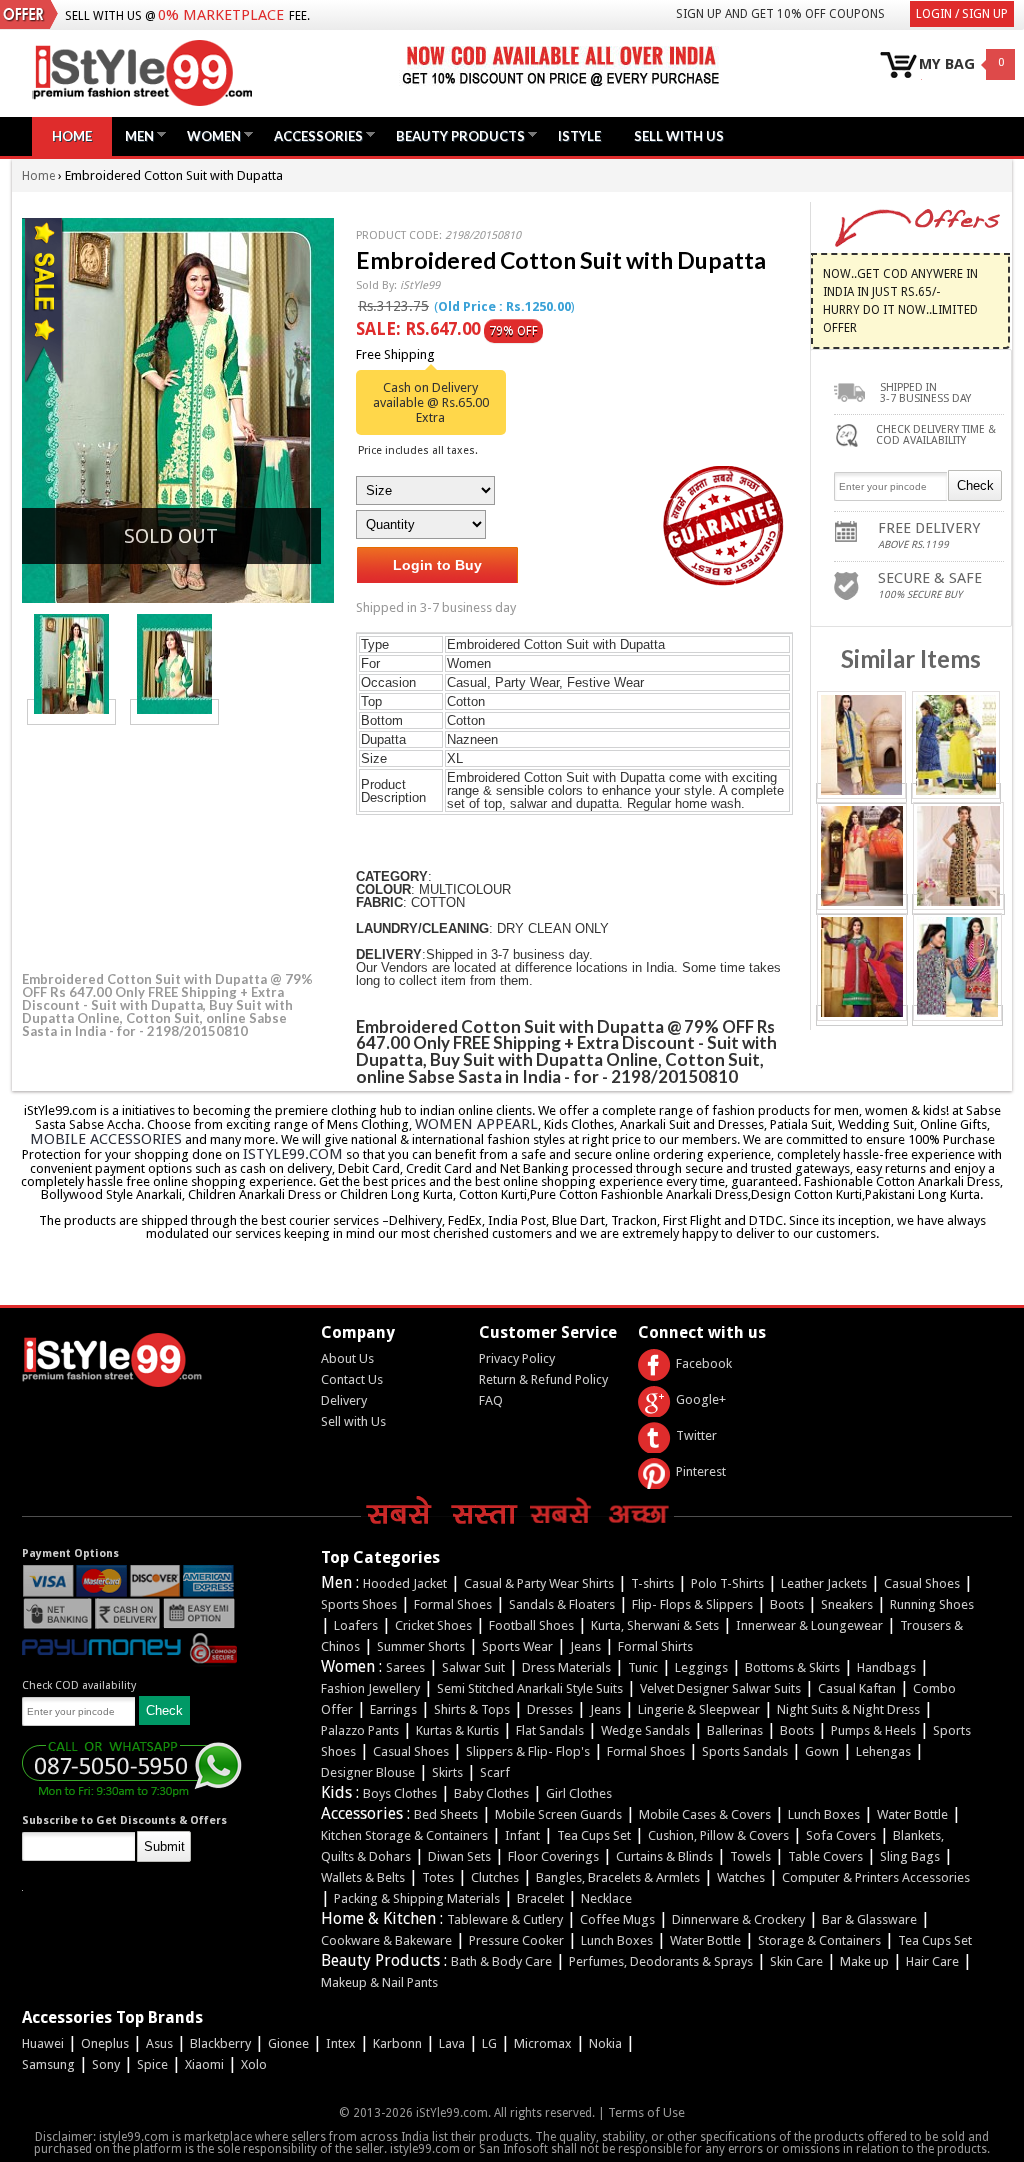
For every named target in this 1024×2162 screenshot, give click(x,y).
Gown (822, 1751)
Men (134, 135)
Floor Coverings (553, 1856)
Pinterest (701, 1471)
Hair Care (932, 1961)
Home (72, 136)
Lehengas (883, 1751)
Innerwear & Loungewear (809, 1625)
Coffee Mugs (617, 1919)
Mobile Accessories (106, 1139)
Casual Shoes (922, 1583)
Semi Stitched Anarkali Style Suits (530, 1688)
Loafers (356, 1625)
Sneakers (847, 1604)
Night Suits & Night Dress (848, 1709)
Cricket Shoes (433, 1625)
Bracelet (540, 1898)
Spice (152, 2064)
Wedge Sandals (645, 1730)
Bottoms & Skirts (792, 1667)
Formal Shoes (453, 1604)
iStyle (579, 136)
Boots (787, 1604)
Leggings (701, 1667)
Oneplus (105, 2043)
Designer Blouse (368, 1772)
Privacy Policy (517, 1358)
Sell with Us (353, 1421)
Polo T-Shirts (727, 1583)
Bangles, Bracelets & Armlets (618, 1877)
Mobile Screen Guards (558, 1814)
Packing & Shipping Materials (417, 1898)
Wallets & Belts (363, 1877)
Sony (106, 2064)
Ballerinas (735, 1730)
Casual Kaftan (857, 1688)
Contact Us (352, 1379)
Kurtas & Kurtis (457, 1730)
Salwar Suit (473, 1667)
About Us (347, 1358)
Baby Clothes (491, 1793)
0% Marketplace (221, 15)
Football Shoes (531, 1625)
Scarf (495, 1772)
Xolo (254, 2064)
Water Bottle (912, 1814)
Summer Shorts (421, 1646)
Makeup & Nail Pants (379, 1982)
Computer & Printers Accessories (876, 1877)
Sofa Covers (841, 1835)
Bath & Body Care (501, 1961)
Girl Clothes (579, 1793)
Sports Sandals (745, 1751)
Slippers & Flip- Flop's (528, 1751)
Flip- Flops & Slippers (692, 1604)
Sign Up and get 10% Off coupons (780, 14)
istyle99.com (293, 1154)
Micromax (543, 2043)
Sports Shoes (359, 1604)
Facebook (704, 1363)
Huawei (43, 2043)
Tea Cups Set (594, 1835)
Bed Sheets (446, 1814)
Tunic (643, 1667)
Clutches (495, 1877)
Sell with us (679, 136)
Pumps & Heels (873, 1730)
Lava (452, 2043)
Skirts (447, 1772)
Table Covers (825, 1856)
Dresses (550, 1709)
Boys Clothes (400, 1793)
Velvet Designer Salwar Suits (720, 1688)
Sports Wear (517, 1646)
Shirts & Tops (472, 1709)
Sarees (405, 1667)
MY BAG (947, 64)
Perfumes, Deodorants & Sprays (661, 1961)
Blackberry (220, 2043)
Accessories (313, 135)
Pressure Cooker (516, 1940)
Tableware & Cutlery (505, 1919)
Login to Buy (437, 565)
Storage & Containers (819, 1940)
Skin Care (796, 1961)
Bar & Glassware (869, 1919)
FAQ (491, 1400)
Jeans (585, 1646)
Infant (522, 1835)
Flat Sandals (550, 1730)
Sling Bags (910, 1856)
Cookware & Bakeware (386, 1940)
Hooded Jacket (405, 1583)
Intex (341, 2043)
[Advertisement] (172, 845)
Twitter (696, 1435)
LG (489, 2043)
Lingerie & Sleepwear (699, 1709)
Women (209, 135)
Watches (741, 1877)
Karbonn (397, 2043)
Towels (750, 1856)
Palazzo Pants (360, 1730)
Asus (159, 2043)
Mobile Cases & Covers (705, 1814)
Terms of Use (646, 2112)
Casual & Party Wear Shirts (539, 1583)
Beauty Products (455, 135)
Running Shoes (932, 1604)
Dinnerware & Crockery (738, 1919)
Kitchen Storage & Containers (404, 1835)
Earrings (393, 1709)
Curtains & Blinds (664, 1856)
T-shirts (652, 1583)
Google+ (701, 1399)
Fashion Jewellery (370, 1688)
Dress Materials (566, 1667)
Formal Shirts (655, 1646)
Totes (438, 1877)
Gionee (288, 2043)
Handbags (886, 1667)
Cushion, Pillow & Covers (718, 1835)
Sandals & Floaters (562, 1604)
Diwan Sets (459, 1856)
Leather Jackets (824, 1583)
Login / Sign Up (962, 14)
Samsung (48, 2064)
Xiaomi (204, 2064)
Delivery (344, 1400)
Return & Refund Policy (543, 1379)
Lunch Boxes (824, 1814)
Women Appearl (476, 1124)
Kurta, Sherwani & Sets (655, 1625)
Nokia (605, 2043)
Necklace (606, 1898)
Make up (864, 1961)
